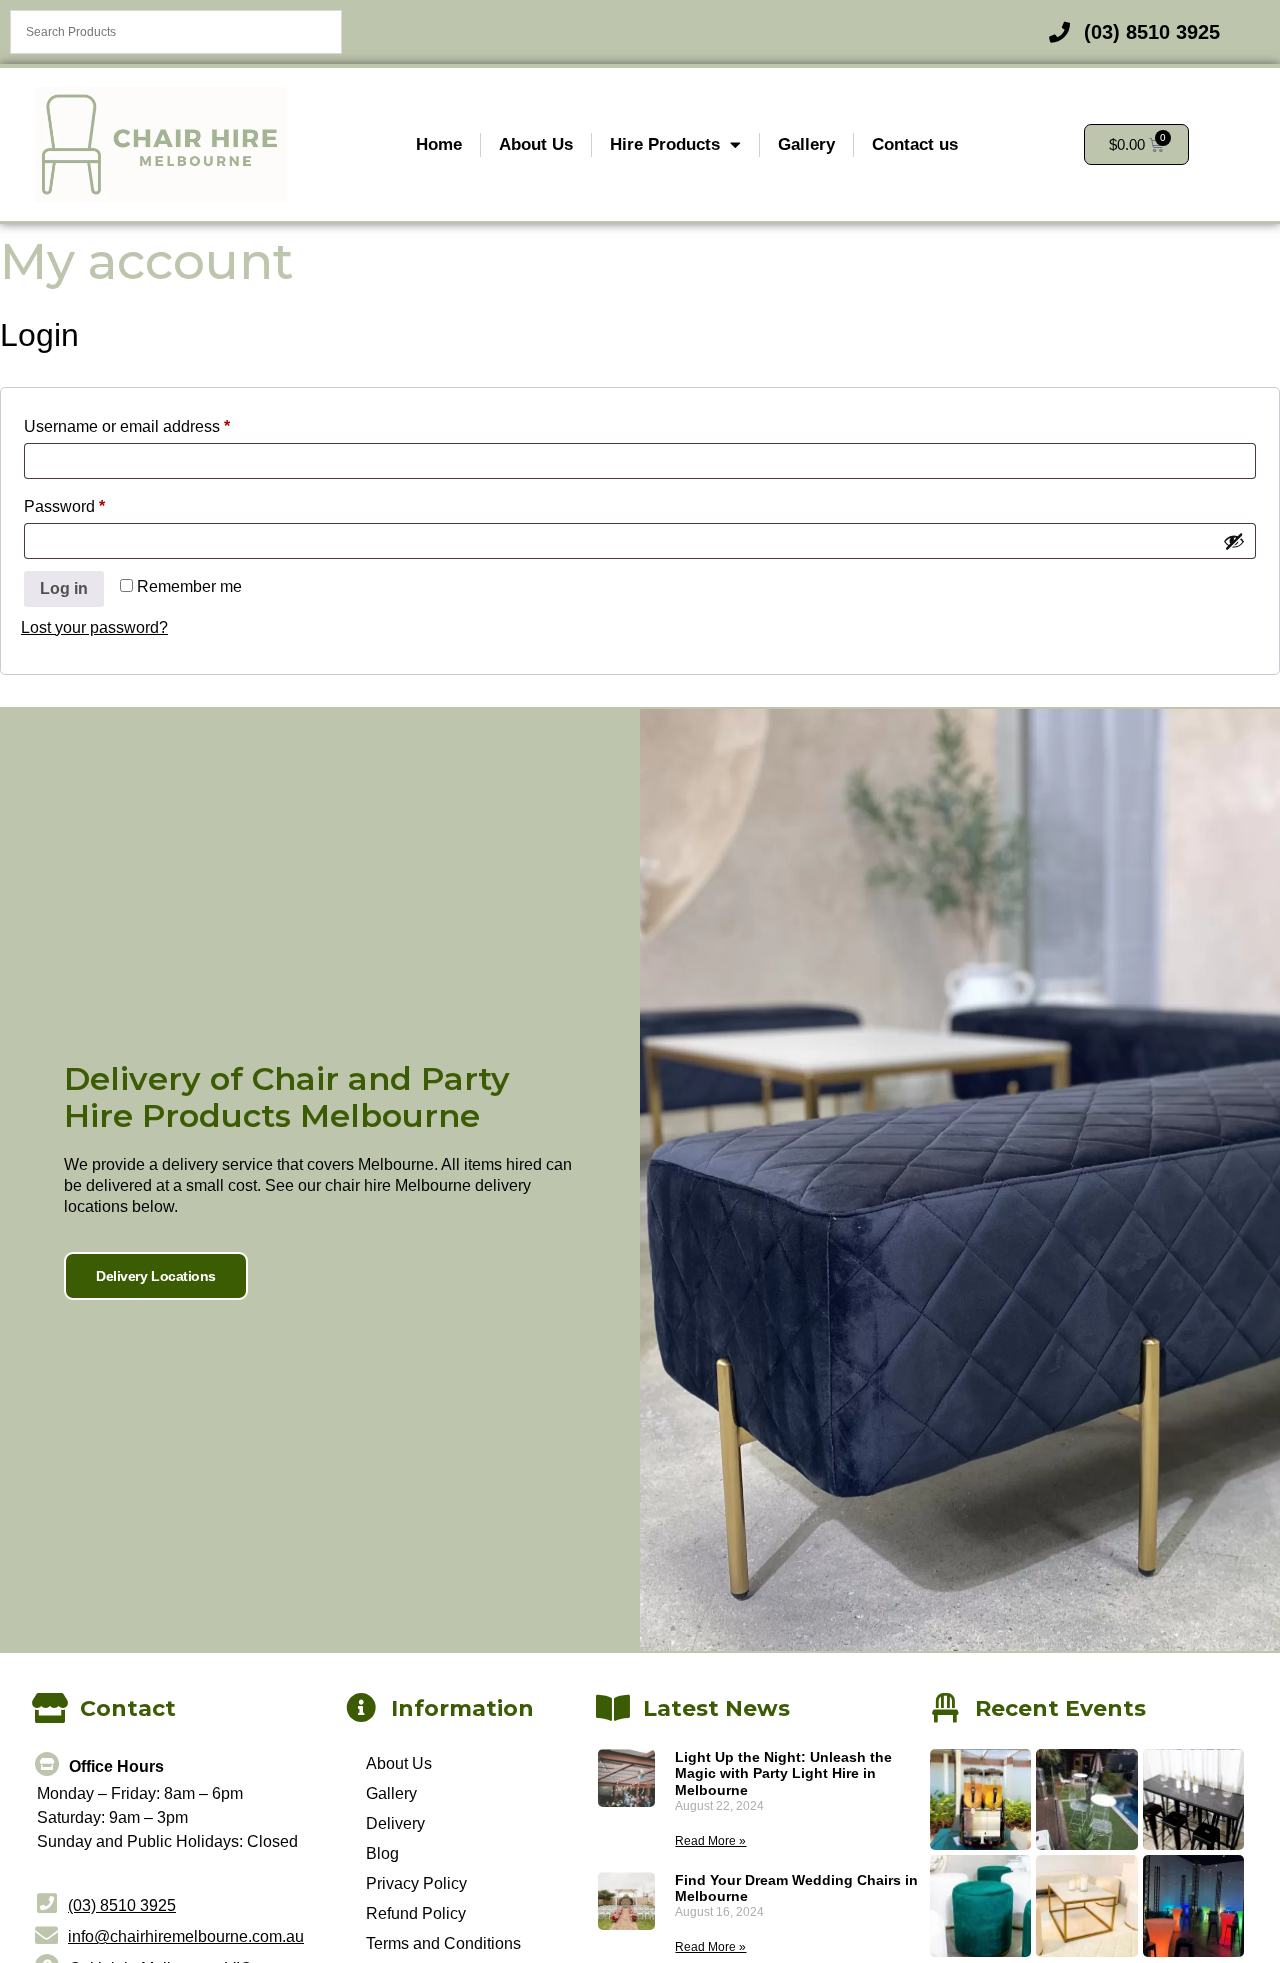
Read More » (710, 1841)
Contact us (915, 144)
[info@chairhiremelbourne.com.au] (46, 1935)
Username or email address (159, 423)
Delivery (395, 1823)
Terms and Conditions (443, 1943)
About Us (536, 144)
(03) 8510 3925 (122, 1905)
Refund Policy (416, 1913)
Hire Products (665, 144)
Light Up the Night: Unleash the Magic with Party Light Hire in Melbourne (783, 1774)
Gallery (806, 144)
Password (97, 503)
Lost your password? (94, 627)
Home (439, 144)
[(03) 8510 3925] (46, 1903)
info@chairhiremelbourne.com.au (186, 1936)
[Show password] (1234, 541)
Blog (382, 1853)
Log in (64, 588)
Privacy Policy (416, 1883)
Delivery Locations (156, 1276)
